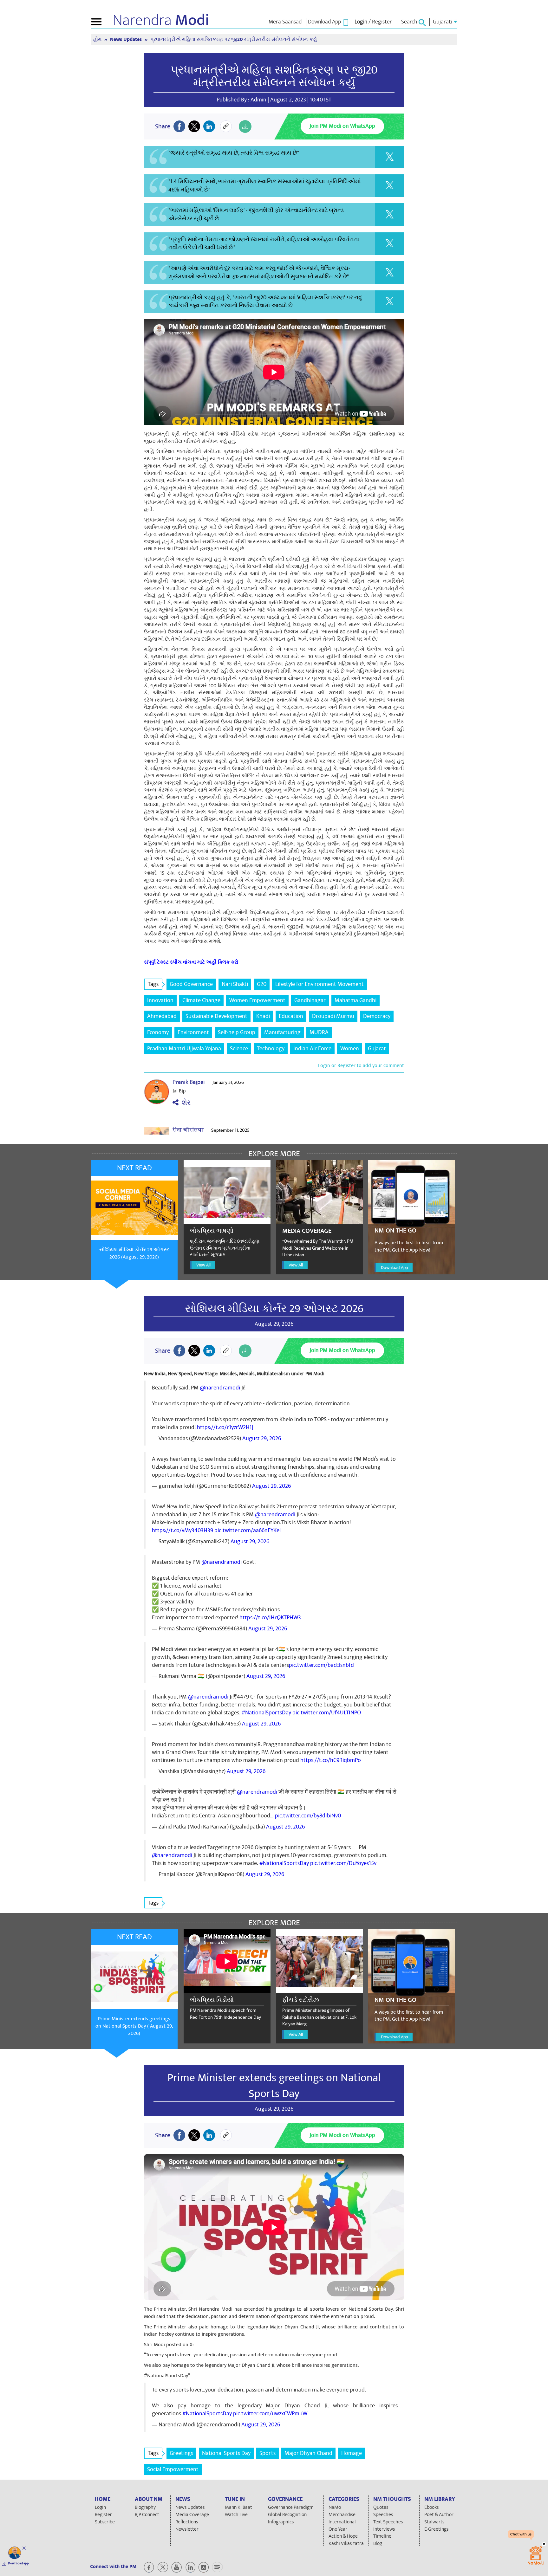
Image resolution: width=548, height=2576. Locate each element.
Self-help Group (237, 1032)
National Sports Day (226, 2453)
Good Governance (191, 984)
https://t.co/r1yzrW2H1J (225, 1427)
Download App (394, 1268)
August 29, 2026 (262, 1438)
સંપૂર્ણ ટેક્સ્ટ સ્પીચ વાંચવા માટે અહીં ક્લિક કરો (191, 962)
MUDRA (319, 1032)
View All (203, 1265)
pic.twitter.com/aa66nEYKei (248, 1530)
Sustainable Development (216, 1016)
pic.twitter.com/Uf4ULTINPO (327, 1713)
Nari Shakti (235, 984)
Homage (352, 2453)
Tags (153, 984)
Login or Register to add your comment (361, 1065)
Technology (271, 1049)
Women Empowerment (257, 1000)
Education (291, 1016)
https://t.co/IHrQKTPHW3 (270, 1618)
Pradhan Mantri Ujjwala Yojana (184, 1049)
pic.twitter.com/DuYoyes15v (343, 1863)
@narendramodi (220, 1388)
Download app (18, 2563)
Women (350, 1049)
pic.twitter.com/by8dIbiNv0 (308, 1816)
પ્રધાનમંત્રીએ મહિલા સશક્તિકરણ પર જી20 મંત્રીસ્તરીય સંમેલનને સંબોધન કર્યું (274, 76)
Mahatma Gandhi (356, 1000)
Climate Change (201, 1000)
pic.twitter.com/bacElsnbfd (321, 1665)
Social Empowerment (173, 2469)
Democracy (377, 1016)
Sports (267, 2453)
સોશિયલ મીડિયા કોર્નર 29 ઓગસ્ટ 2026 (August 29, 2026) (134, 1253)
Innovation (160, 1000)
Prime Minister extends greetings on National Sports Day (274, 2086)
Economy (158, 1032)
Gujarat (377, 1049)
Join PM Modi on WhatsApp (342, 126)
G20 (262, 984)
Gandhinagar (310, 1000)
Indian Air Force (312, 1049)
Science (239, 1049)
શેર (185, 1103)
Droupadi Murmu (333, 1016)
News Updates (127, 39)
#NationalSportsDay (266, 1713)
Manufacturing (282, 1032)
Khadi (263, 1016)
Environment (193, 1032)
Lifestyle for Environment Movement (320, 984)
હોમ (98, 39)
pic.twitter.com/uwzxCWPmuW (270, 2414)
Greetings (181, 2453)
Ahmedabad (162, 1016)
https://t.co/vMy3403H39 (183, 1530)
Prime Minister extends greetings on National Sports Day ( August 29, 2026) (134, 2026)
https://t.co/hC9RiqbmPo (331, 1760)
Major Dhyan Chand (308, 2453)
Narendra (161, 20)
